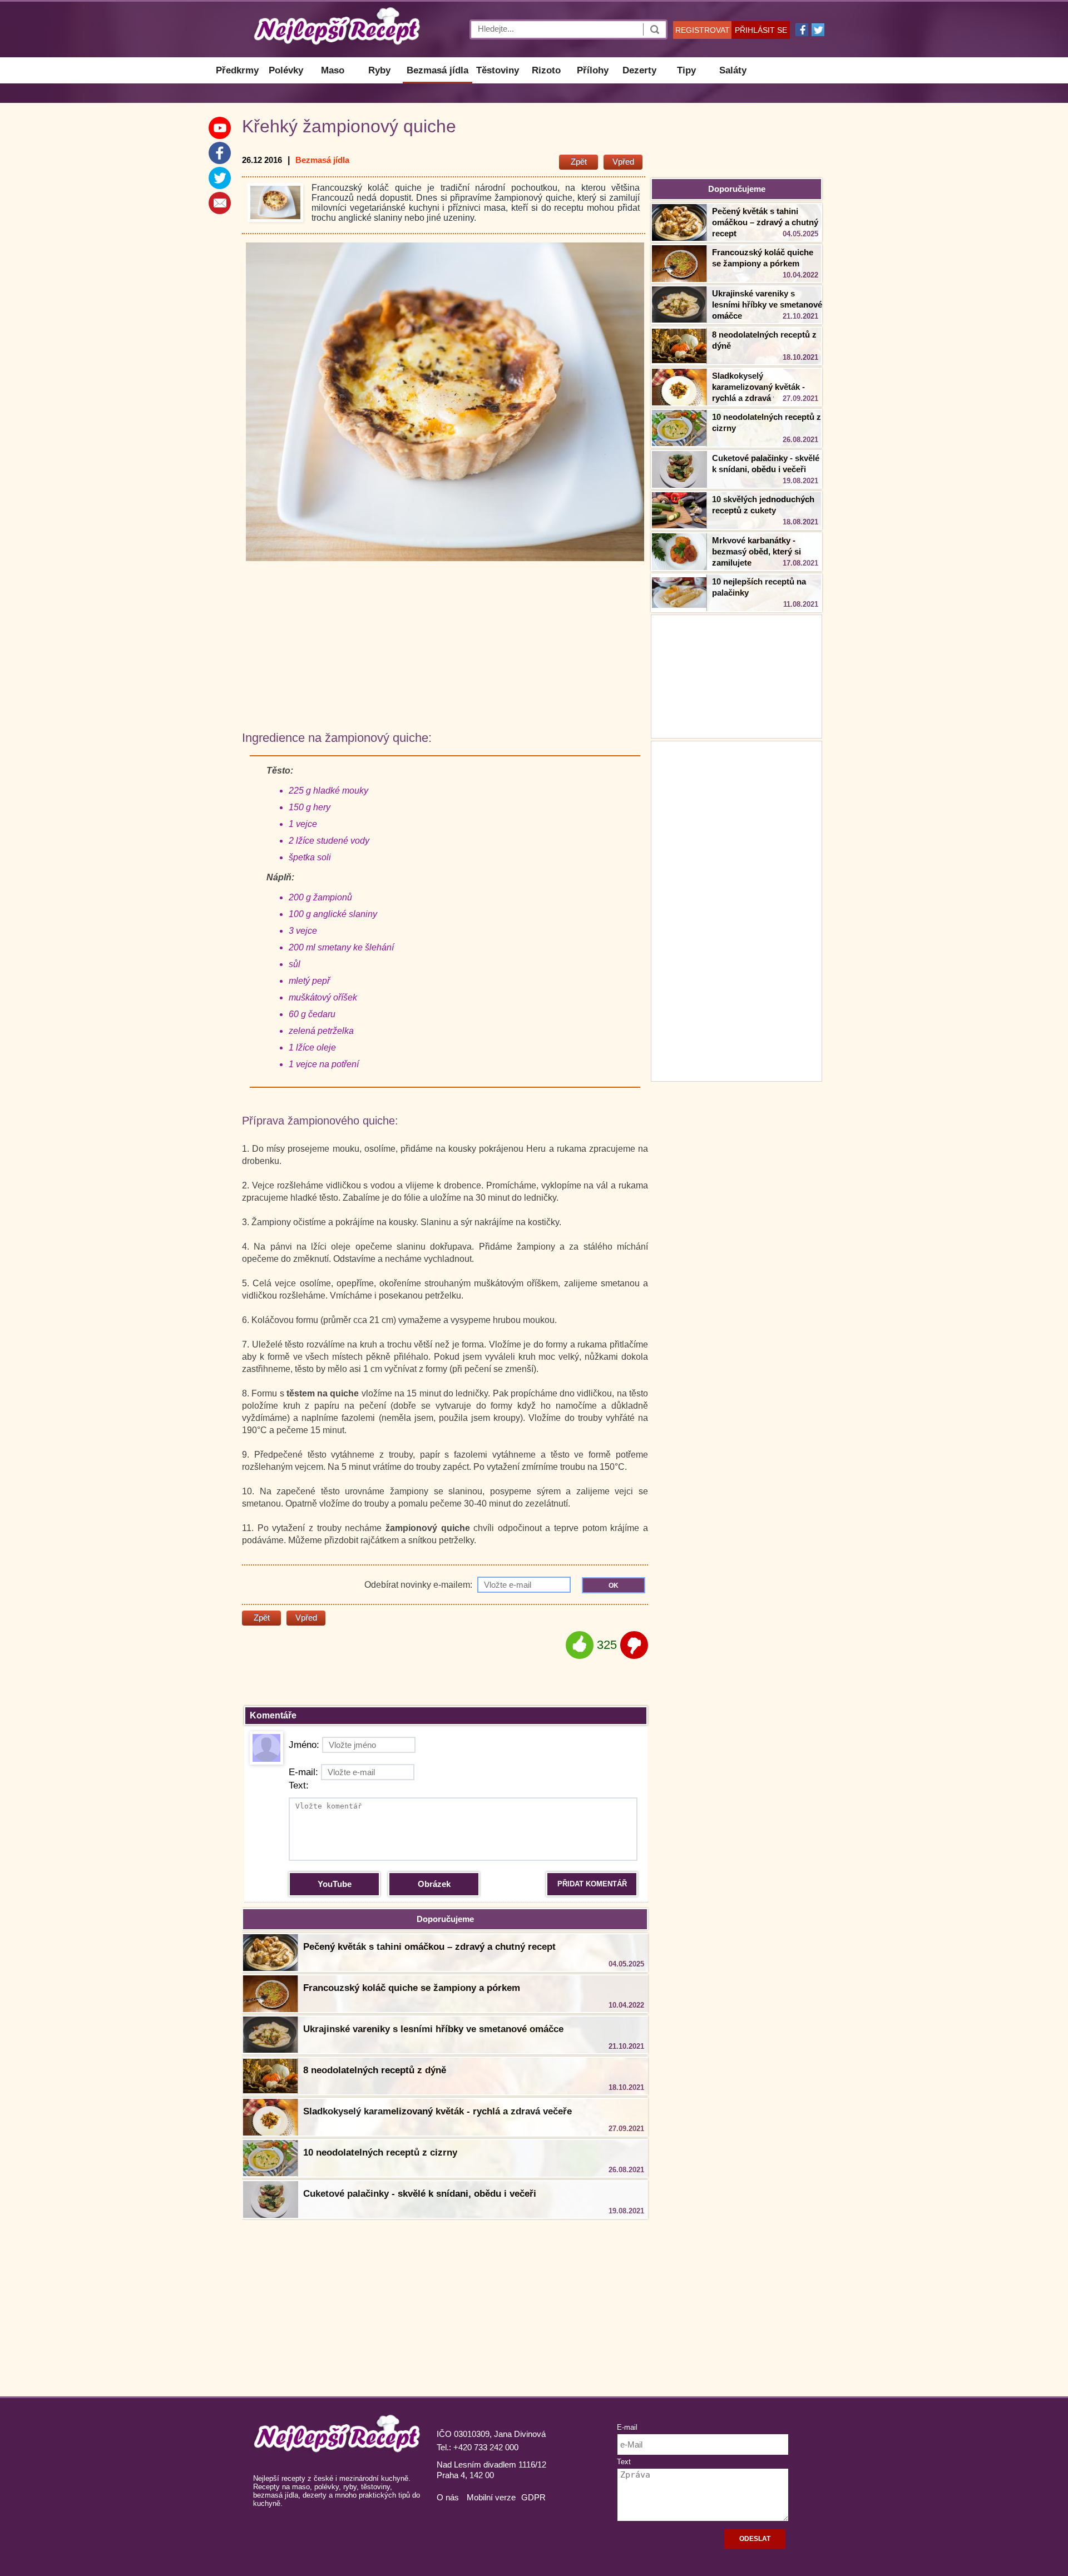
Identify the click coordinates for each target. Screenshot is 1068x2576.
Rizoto (546, 70)
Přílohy (593, 70)
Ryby (379, 70)
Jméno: (304, 1745)
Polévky (286, 70)
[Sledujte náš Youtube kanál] (220, 128)
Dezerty (639, 70)
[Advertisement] (736, 910)
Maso (333, 70)
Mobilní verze (491, 2497)
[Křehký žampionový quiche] (275, 202)
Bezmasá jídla (437, 70)
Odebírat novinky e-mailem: (419, 1585)
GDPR (533, 2497)
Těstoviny (498, 70)
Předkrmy (237, 70)
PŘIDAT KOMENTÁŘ (592, 1884)
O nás (448, 2497)
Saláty (733, 70)
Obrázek (434, 1884)
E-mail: (303, 1772)
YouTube (335, 1884)
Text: (299, 1785)
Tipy (686, 70)
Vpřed (623, 162)
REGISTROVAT (703, 30)
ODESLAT (755, 2539)
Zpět (579, 162)
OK (614, 1586)
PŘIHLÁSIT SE (761, 30)
